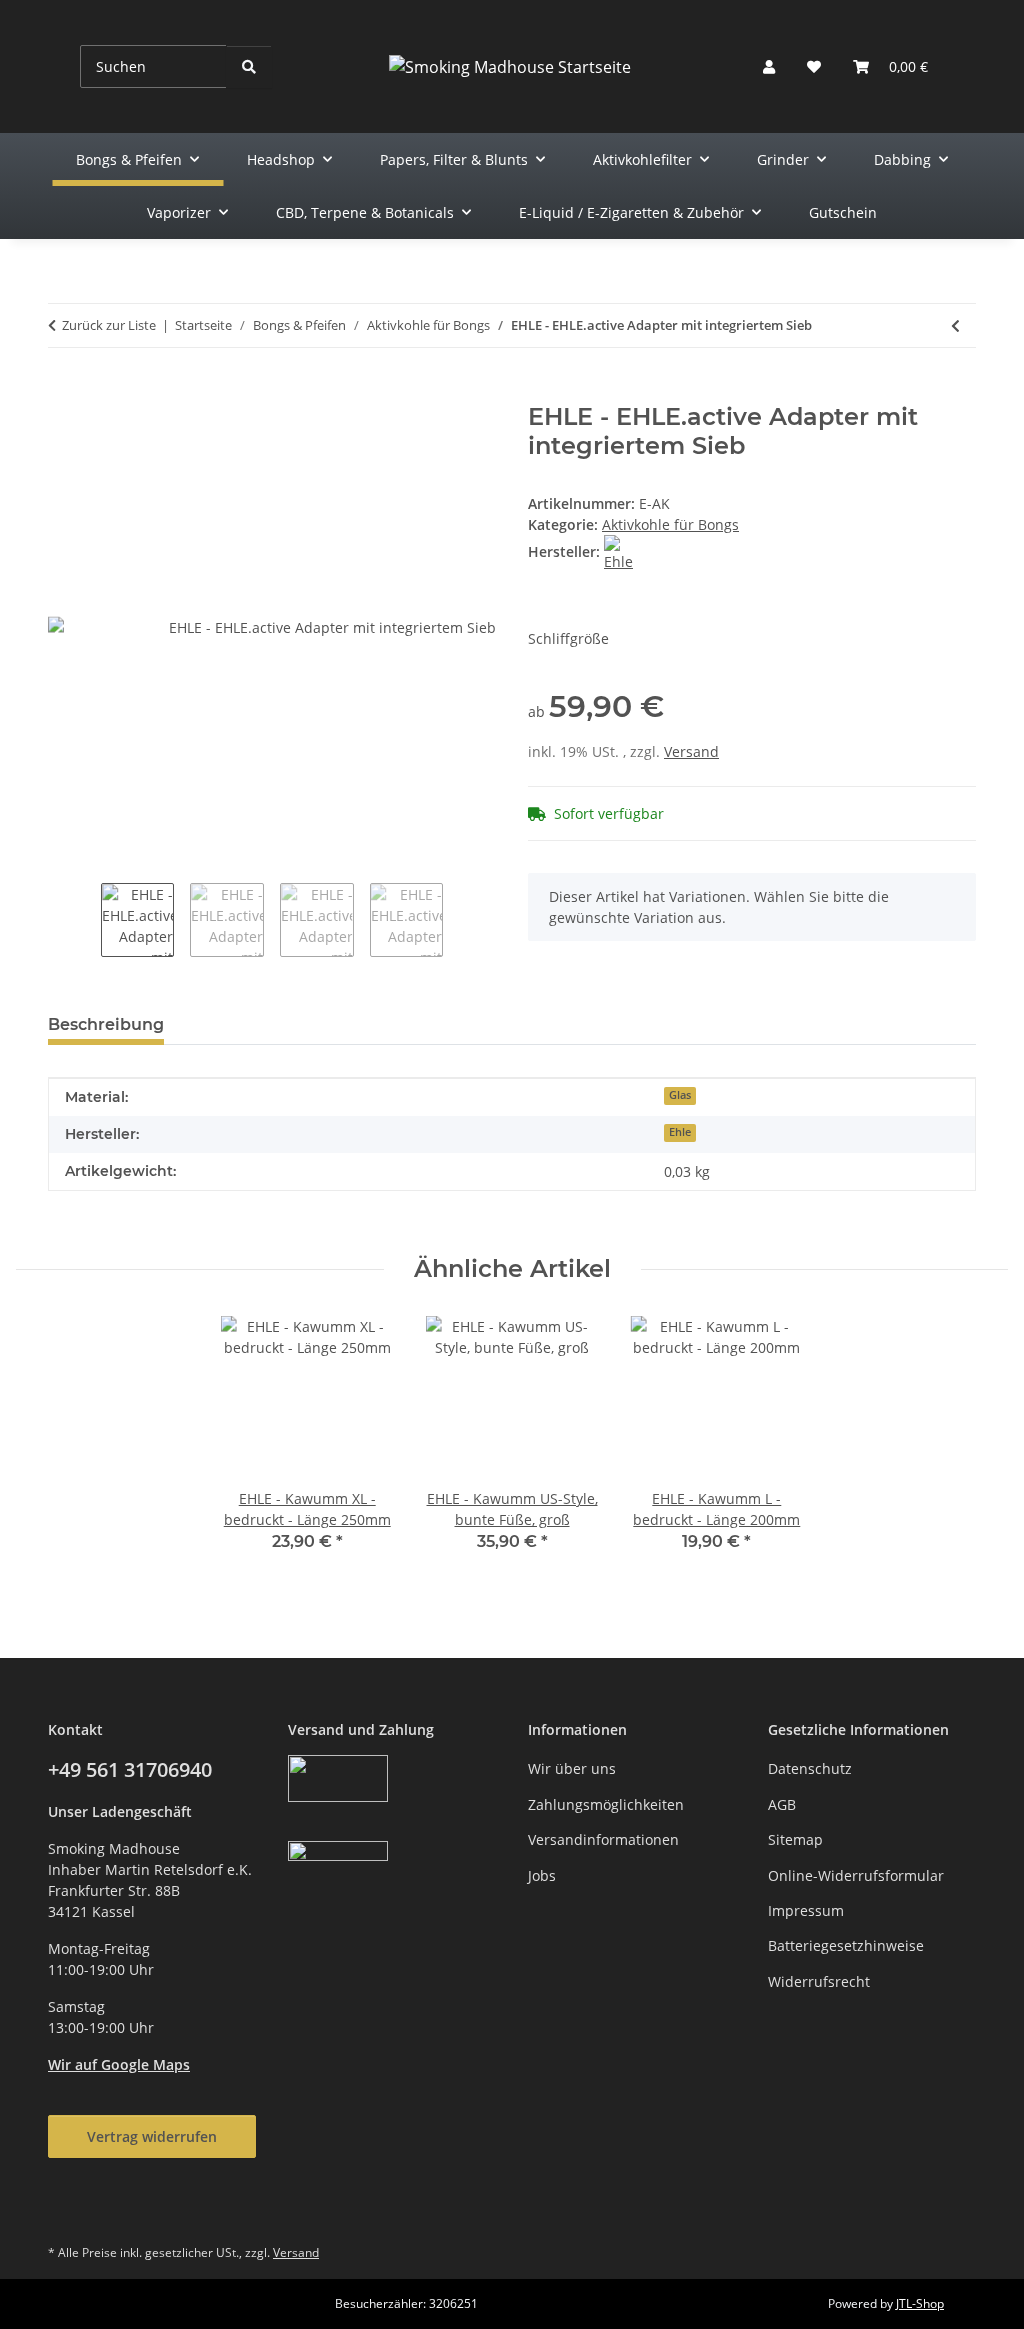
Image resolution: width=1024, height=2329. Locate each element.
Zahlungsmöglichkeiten (606, 1804)
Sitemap (795, 1839)
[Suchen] (249, 66)
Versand (691, 751)
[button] (769, 66)
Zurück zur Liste (109, 325)
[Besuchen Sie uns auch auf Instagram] (117, 2207)
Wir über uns (572, 1768)
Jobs (542, 1875)
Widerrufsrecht (819, 1981)
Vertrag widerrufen (152, 2136)
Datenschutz (810, 1768)
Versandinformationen (603, 1839)
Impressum (806, 1910)
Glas (680, 1095)
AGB (782, 1804)
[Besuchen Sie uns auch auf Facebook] (68, 2207)
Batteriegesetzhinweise (846, 1945)
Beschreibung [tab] (106, 1024)
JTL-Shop (920, 2303)
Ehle (680, 1132)
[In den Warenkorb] (64, 392)
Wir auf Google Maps (119, 2064)
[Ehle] (621, 551)
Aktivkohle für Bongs (670, 524)
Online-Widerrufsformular (856, 1875)
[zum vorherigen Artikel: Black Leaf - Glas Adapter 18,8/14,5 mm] (955, 325)
